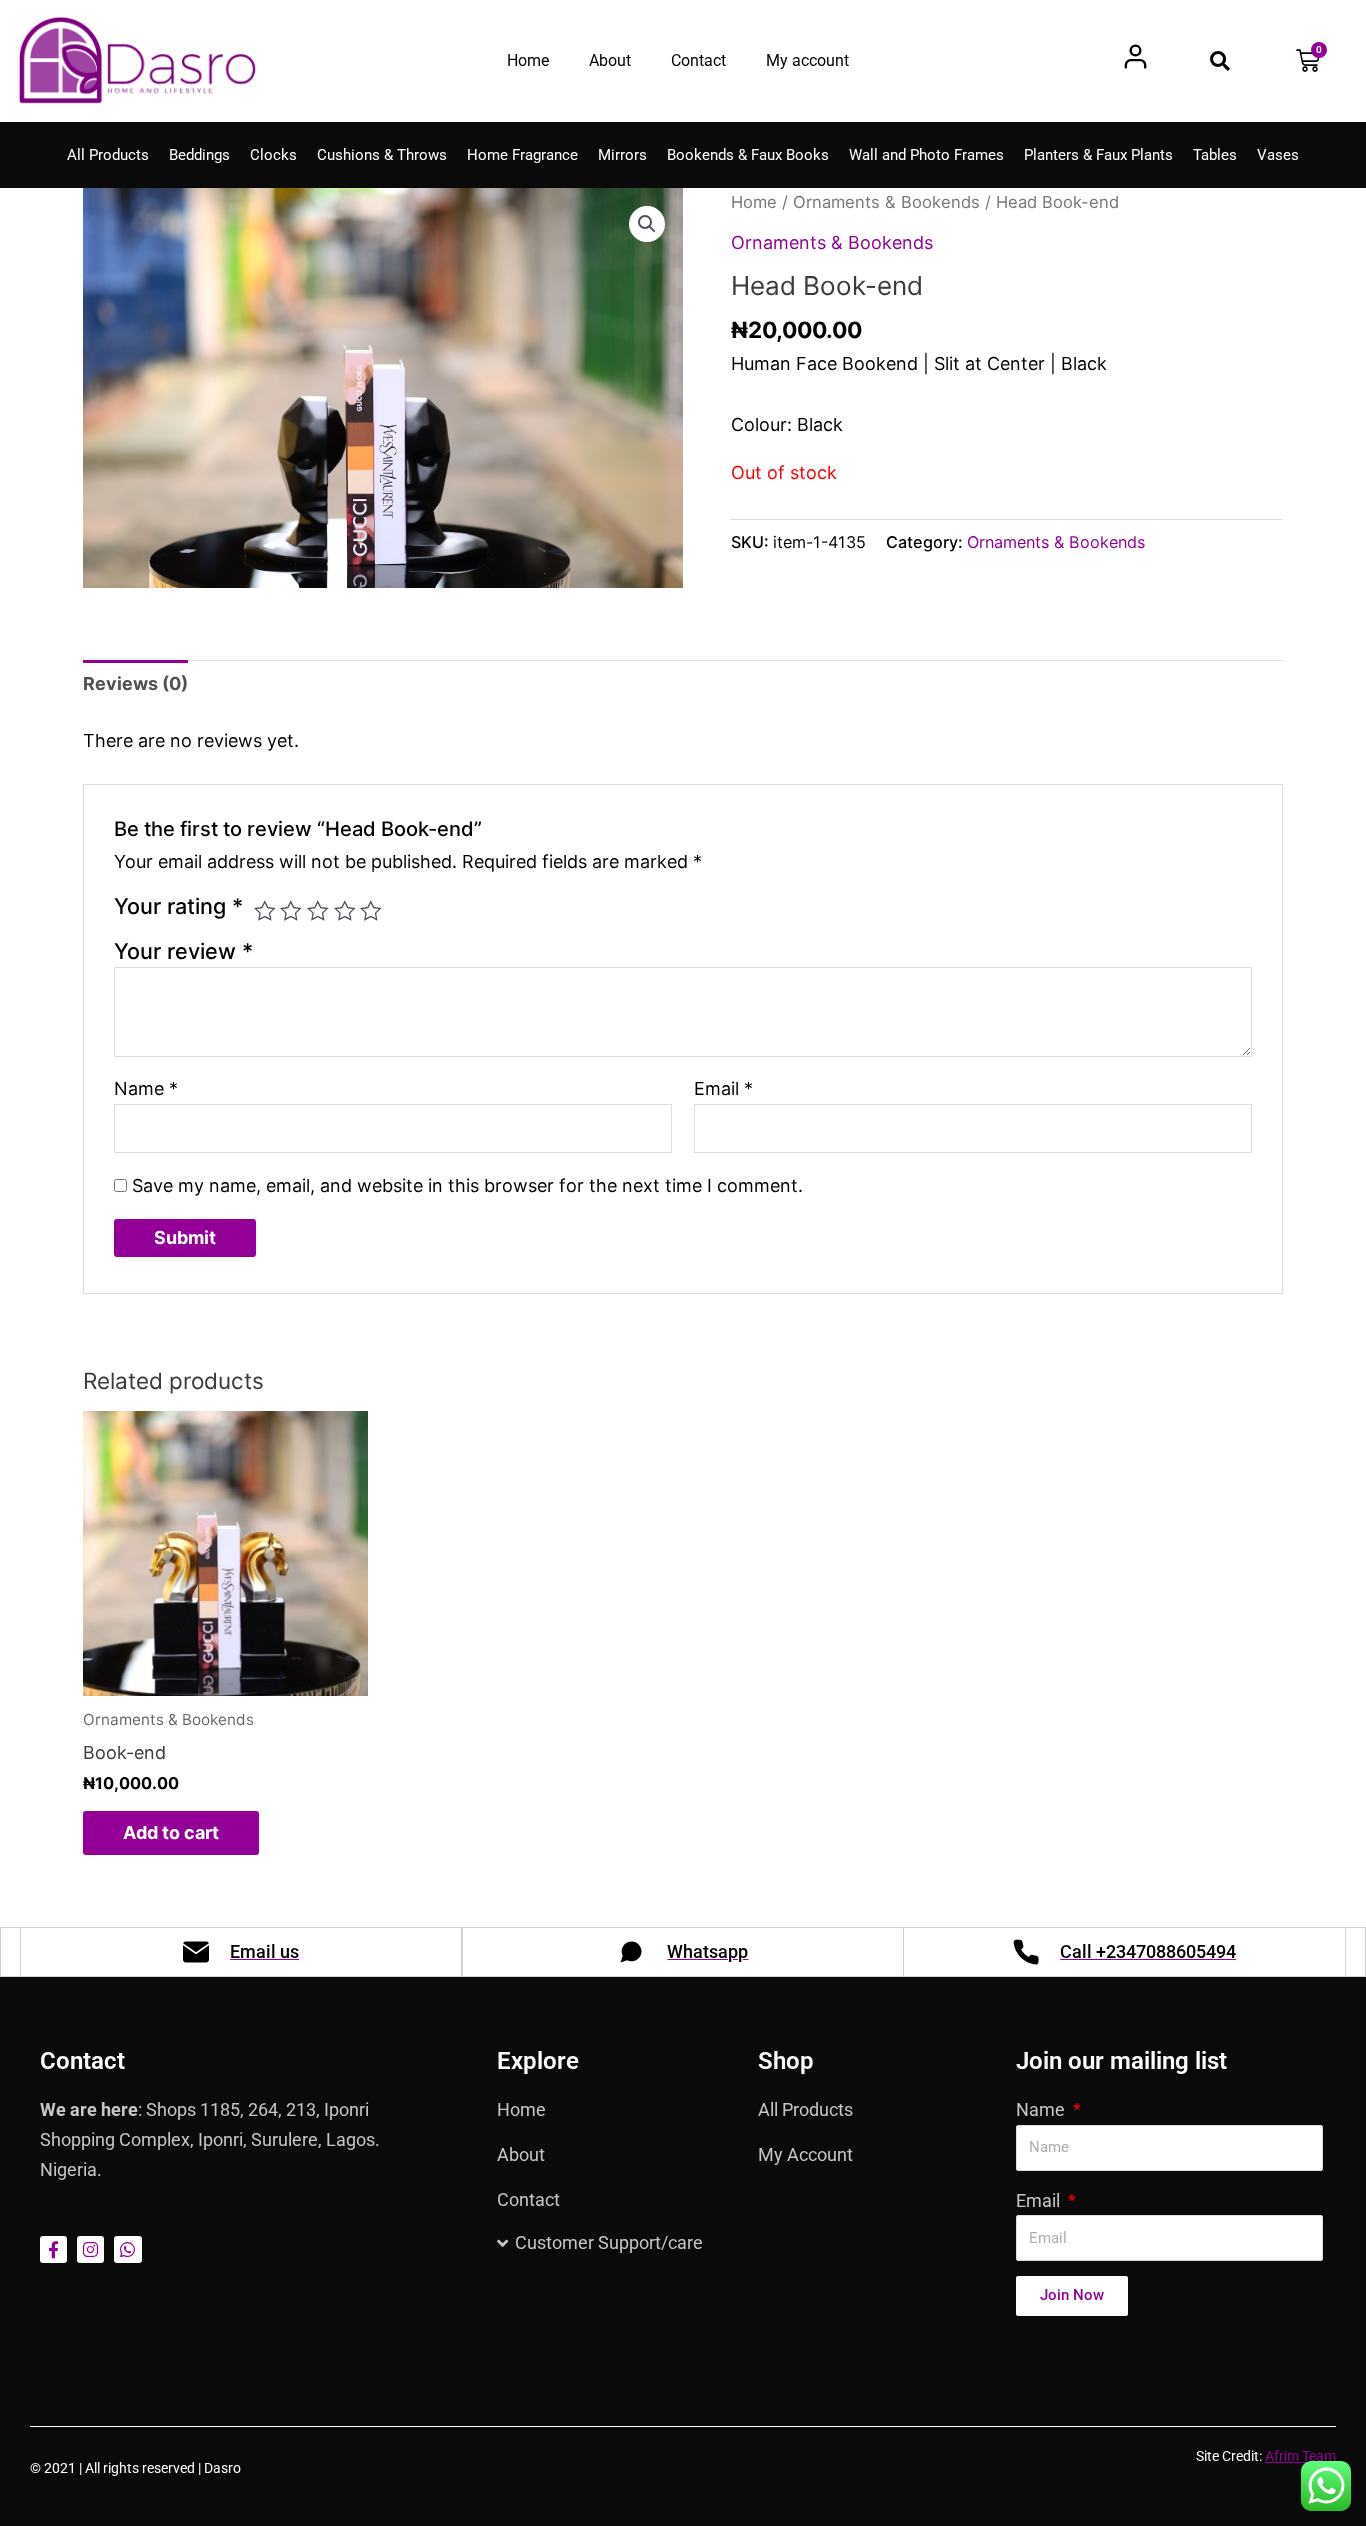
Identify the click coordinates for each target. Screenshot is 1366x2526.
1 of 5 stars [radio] (265, 911)
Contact (698, 60)
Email (723, 1088)
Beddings (199, 155)
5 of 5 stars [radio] (371, 911)
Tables (1215, 155)
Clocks (273, 155)
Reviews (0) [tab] (135, 683)
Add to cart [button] (171, 1832)
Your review (183, 951)
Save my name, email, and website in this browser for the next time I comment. (467, 1185)
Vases (1278, 155)
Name (146, 1088)
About (610, 60)
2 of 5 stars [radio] (291, 911)
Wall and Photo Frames (926, 155)
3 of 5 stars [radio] (318, 911)
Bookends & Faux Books (748, 155)
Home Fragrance (522, 155)
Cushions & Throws (382, 155)
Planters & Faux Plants (1098, 155)
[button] (1220, 61)
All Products (108, 155)
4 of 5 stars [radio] (345, 911)
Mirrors (622, 155)
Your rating (178, 906)
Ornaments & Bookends (886, 202)
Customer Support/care (609, 2242)
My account (807, 60)
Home (528, 60)
